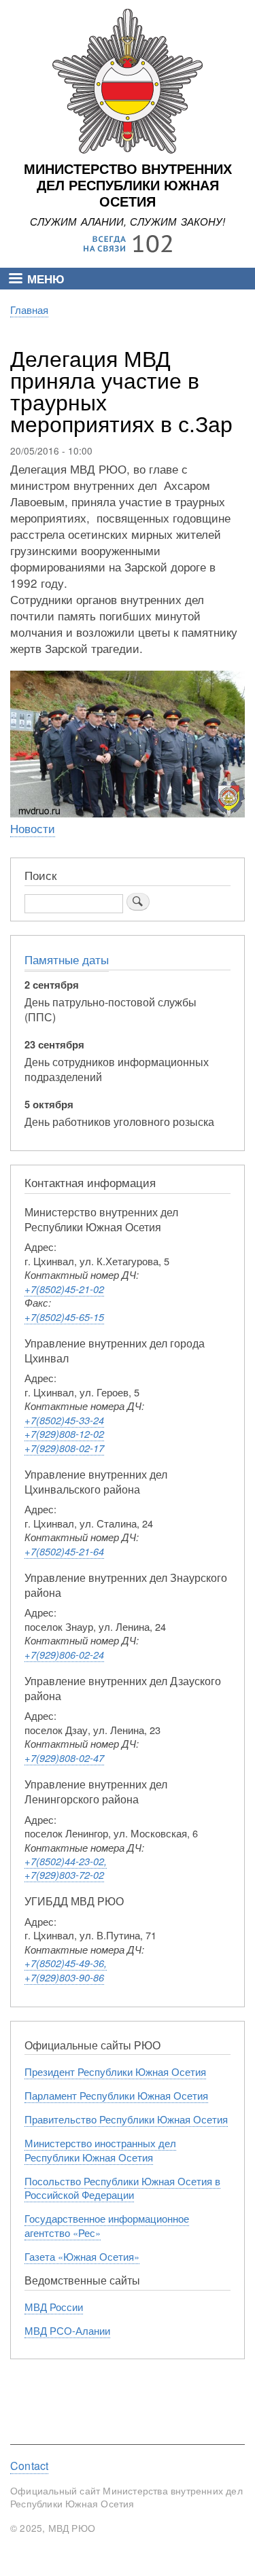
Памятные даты (67, 959)
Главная (29, 310)
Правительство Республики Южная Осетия (126, 2119)
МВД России (54, 2307)
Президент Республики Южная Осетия (115, 2071)
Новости (33, 828)
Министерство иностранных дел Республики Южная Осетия (100, 2150)
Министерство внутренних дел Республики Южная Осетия (128, 186)
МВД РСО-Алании (67, 2330)
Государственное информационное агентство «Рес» (107, 2225)
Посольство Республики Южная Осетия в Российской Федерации (122, 2188)
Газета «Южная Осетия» (82, 2256)
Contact (29, 2466)
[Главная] (128, 150)
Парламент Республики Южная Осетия (116, 2095)
